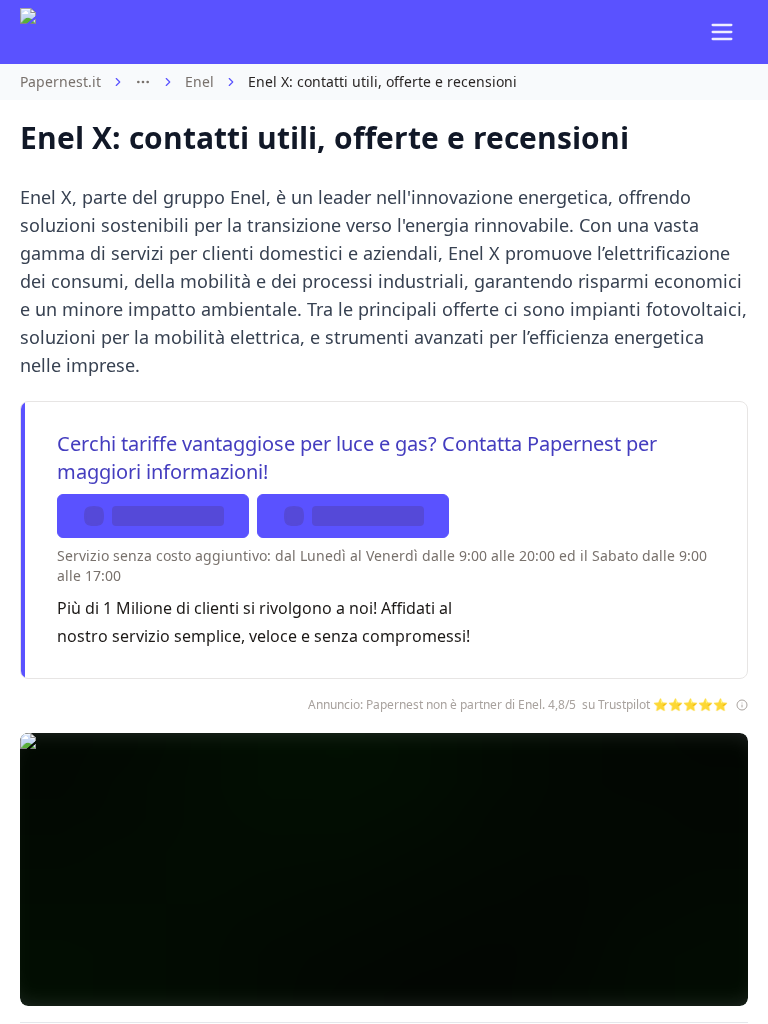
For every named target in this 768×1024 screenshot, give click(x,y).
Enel (199, 81)
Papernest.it (60, 81)
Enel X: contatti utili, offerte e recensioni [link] (382, 81)
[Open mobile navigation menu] (722, 32)
